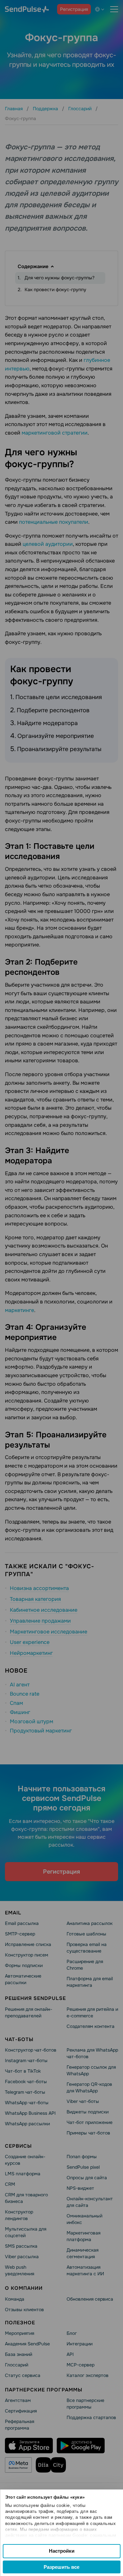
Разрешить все (61, 2567)
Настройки (62, 2551)
